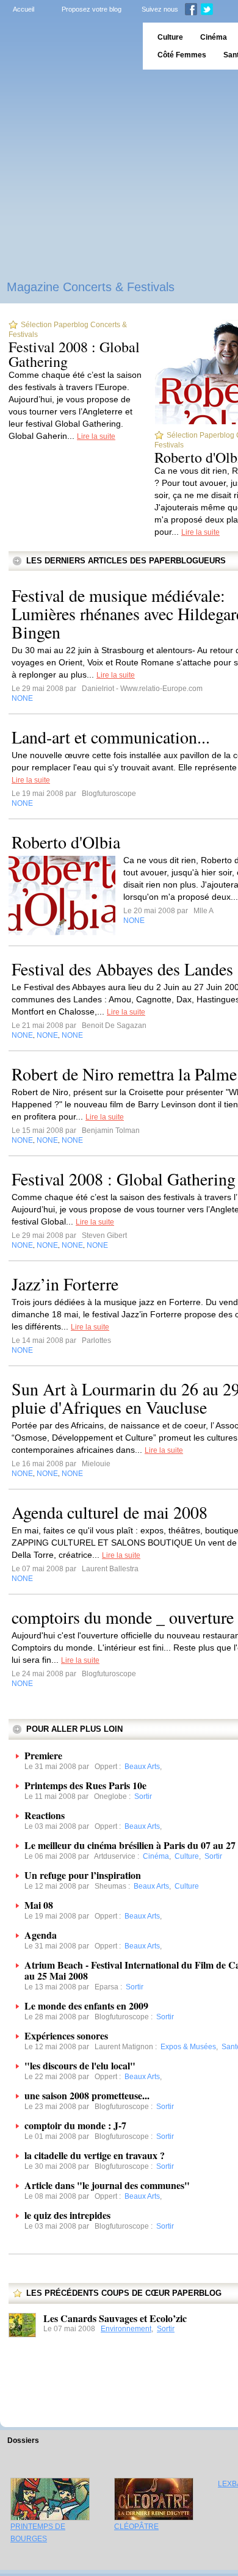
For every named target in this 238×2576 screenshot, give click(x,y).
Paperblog (67, 46)
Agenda (41, 1935)
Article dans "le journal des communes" (107, 2185)
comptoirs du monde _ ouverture (123, 1617)
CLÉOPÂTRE (136, 2527)
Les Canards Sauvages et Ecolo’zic (115, 2318)
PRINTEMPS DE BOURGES (38, 2533)
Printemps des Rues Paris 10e (85, 1785)
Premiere (43, 1755)
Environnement (126, 2329)
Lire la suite (96, 436)
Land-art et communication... (111, 737)
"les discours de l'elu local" (80, 2065)
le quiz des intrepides (67, 2215)
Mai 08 (39, 1905)
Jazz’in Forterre (65, 1284)
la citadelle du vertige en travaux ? (95, 2155)
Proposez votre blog (92, 9)
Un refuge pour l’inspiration (83, 1875)
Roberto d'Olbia (66, 842)
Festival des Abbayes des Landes (122, 969)
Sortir (166, 2329)
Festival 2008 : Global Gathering (74, 354)
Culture (170, 37)
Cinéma (214, 37)
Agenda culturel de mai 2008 (110, 1512)
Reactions (45, 1815)
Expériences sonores (66, 2035)
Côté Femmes (182, 55)
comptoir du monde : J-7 (75, 2125)
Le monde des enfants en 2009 (86, 2006)
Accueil (23, 9)
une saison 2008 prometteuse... (87, 2095)
